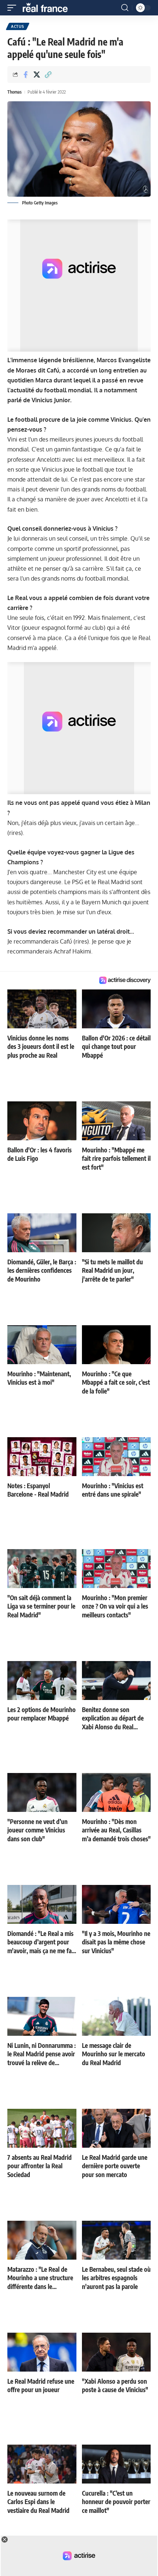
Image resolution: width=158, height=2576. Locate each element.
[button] (14, 8)
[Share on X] (37, 75)
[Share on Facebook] (25, 75)
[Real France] (49, 8)
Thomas (15, 92)
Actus (18, 26)
